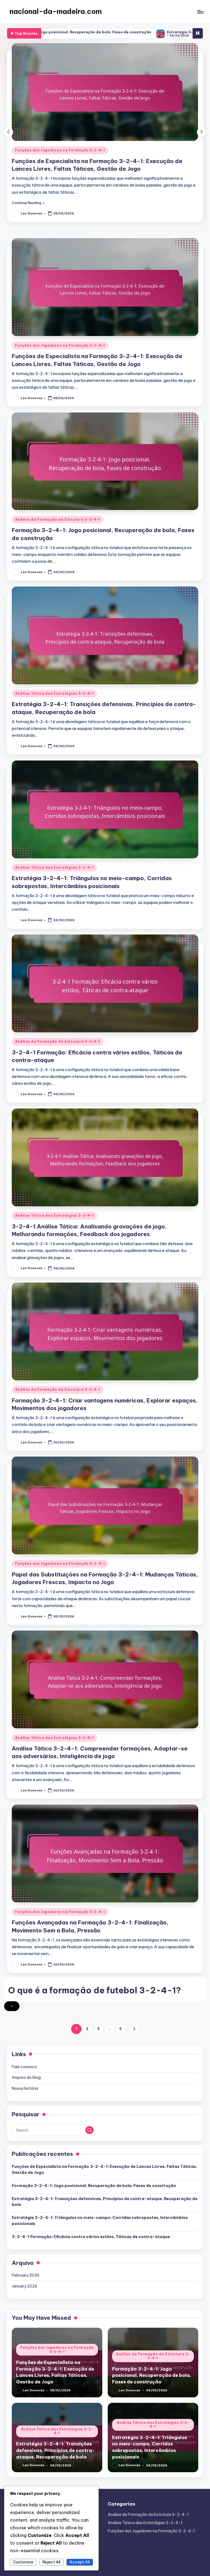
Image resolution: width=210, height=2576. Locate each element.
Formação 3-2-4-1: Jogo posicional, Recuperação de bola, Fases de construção (94, 2186)
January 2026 (24, 2286)
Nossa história (25, 2088)
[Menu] (200, 12)
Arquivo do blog (26, 2077)
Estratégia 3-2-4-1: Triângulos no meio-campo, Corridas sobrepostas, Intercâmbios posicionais (100, 2221)
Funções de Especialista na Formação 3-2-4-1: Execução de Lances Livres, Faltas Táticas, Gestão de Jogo (104, 2170)
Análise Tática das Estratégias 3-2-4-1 (54, 693)
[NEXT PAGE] (134, 2029)
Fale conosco (24, 2067)
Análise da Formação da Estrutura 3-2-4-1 (58, 150)
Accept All (80, 2562)
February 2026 (26, 2275)
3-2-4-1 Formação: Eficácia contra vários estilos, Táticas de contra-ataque (91, 2237)
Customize (23, 2562)
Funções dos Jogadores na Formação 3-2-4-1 (60, 345)
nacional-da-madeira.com (56, 11)
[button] (28, 203)
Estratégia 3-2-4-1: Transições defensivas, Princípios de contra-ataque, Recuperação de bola (105, 2202)
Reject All (51, 2562)
